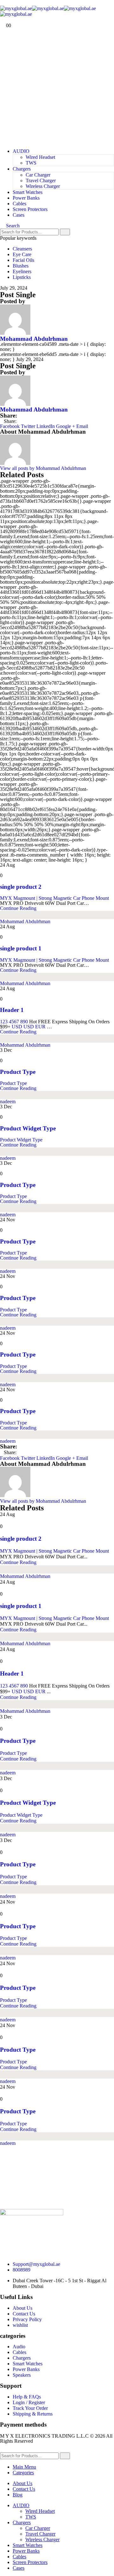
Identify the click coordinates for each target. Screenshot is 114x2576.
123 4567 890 (15, 1022)
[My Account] (3, 20)
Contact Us (24, 2489)
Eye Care (22, 254)
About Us (22, 2483)
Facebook (10, 426)
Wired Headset (40, 157)
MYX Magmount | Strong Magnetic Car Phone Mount (54, 898)
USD (17, 1027)
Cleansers (22, 249)
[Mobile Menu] (2, 3)
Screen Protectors (30, 209)
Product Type (18, 1072)
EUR (40, 1027)
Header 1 (12, 1010)
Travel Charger (41, 181)
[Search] (65, 232)
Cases (19, 215)
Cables (19, 204)
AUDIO (21, 151)
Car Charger (38, 175)
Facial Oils (23, 260)
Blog (18, 2495)
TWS (31, 163)
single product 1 (21, 948)
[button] (10, 226)
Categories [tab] (23, 2473)
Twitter (28, 426)
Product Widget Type (28, 1128)
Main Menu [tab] (24, 2467)
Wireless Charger (43, 186)
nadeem (8, 1101)
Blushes (21, 266)
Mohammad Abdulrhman (34, 339)
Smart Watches (28, 192)
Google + (66, 426)
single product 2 (21, 887)
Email (82, 426)
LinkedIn (46, 426)
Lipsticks (22, 277)
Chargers (22, 169)
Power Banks (26, 198)
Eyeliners (22, 271)
